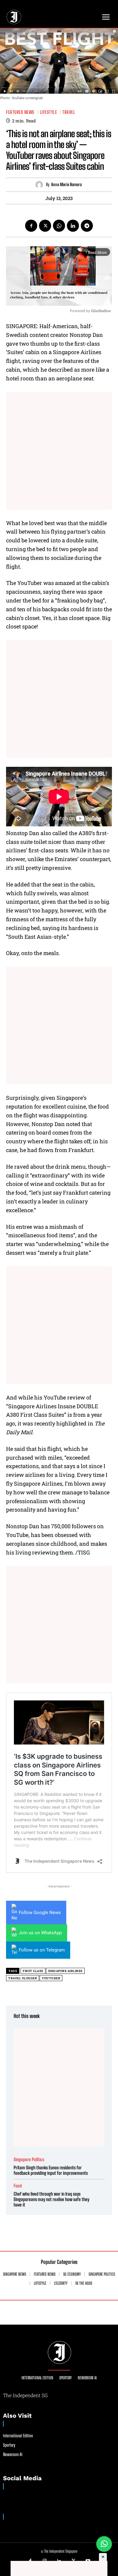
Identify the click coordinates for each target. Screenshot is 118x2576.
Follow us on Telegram (42, 1950)
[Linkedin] (73, 226)
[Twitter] (45, 226)
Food (18, 2186)
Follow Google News (40, 1913)
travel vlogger (23, 1978)
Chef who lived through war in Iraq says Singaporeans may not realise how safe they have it (51, 2199)
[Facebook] (31, 226)
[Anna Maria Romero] (41, 185)
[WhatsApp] (59, 226)
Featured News (20, 112)
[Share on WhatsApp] (104, 2544)
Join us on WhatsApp (40, 1933)
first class (33, 1971)
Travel (69, 112)
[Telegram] (87, 226)
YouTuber (51, 1978)
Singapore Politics (29, 2160)
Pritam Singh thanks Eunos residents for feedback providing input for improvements (51, 2170)
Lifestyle (49, 112)
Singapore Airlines (65, 1971)
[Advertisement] (59, 451)
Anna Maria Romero (66, 185)
